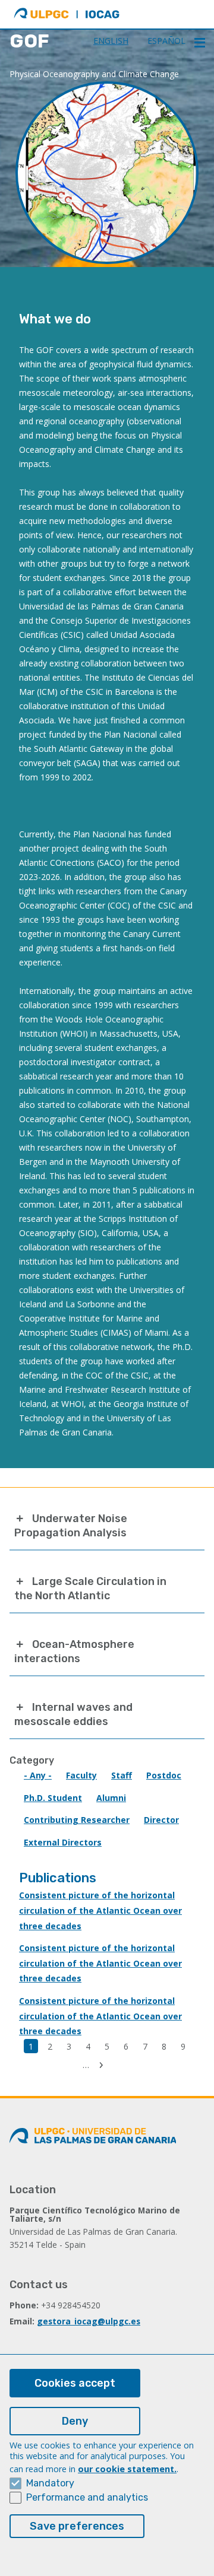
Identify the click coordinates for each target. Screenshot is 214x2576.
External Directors (63, 1842)
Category (32, 1760)
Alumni (111, 1798)
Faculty (81, 1775)
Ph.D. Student (53, 1798)
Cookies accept (75, 2383)
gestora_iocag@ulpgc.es (89, 2321)
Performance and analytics (87, 2497)
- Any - (38, 1775)
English (111, 41)
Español (166, 41)
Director (161, 1820)
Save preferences (77, 2526)
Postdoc (164, 1775)
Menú (200, 43)
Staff (122, 1775)
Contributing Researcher (77, 1820)
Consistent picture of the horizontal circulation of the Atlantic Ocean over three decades (100, 1910)
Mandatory (50, 2483)
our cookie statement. (127, 2469)
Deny (75, 2421)
